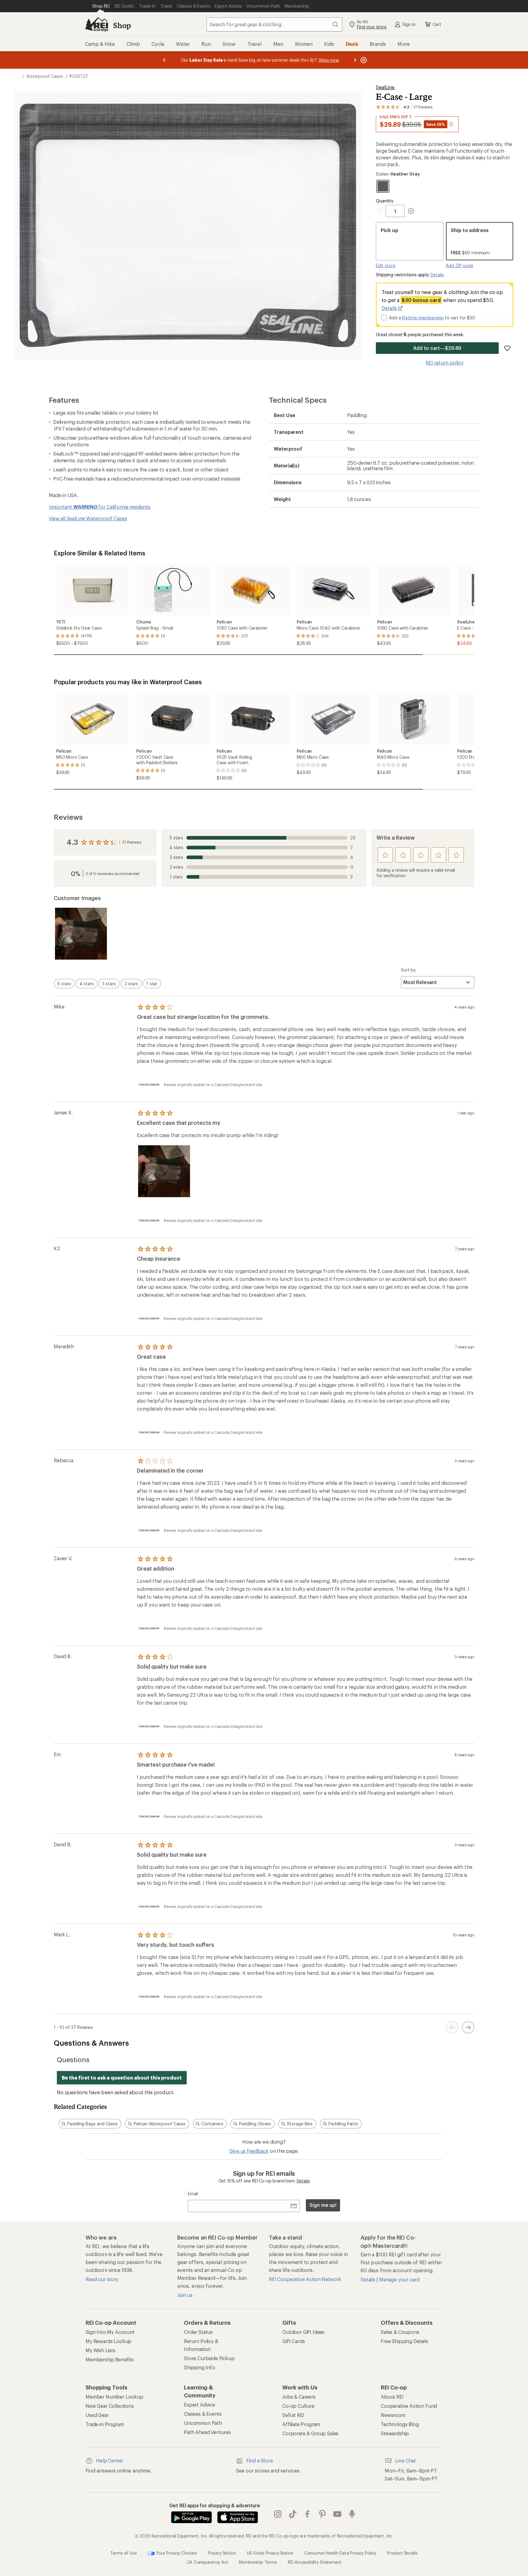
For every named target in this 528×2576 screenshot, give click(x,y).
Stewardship (395, 2433)
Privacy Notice (222, 2553)
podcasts (352, 2514)
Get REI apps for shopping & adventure (215, 2505)
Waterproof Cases (44, 76)
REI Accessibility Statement (315, 2562)
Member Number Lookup (114, 2397)
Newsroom (393, 2415)
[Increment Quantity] (411, 211)
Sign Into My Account (110, 2332)
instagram (278, 2514)
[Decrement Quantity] (381, 211)
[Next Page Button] (468, 2027)
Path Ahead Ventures (207, 2432)
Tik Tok (293, 2514)
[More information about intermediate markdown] (451, 124)
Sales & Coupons (400, 2332)
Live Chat (405, 2460)
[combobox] (274, 24)
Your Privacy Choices (176, 2553)
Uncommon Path (203, 2423)
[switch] (64, 984)
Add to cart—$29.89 (437, 348)
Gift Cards (293, 2341)
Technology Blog (400, 2424)
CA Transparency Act (207, 2562)
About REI (392, 2397)
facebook (308, 2514)
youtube (337, 2514)
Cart (437, 24)
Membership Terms (258, 2562)
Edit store (386, 265)
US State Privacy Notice (270, 2553)
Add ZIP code (460, 265)
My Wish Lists (101, 2350)
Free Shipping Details (404, 2341)
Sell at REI (293, 2415)
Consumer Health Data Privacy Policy (340, 2553)
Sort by (408, 970)
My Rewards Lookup (108, 2341)
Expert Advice (200, 2405)
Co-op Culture (298, 2406)
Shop (122, 25)
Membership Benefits (110, 2359)
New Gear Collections (110, 2406)
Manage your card (399, 2279)
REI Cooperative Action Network (305, 2279)
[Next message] (355, 60)
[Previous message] (164, 60)
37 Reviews (132, 842)
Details (437, 275)
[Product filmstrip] (264, 934)
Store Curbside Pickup (209, 2358)
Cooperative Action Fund (409, 2406)
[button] (188, 226)
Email (193, 2194)
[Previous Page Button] (452, 2027)
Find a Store (260, 2460)
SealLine (386, 87)
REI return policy (445, 363)
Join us (185, 2295)
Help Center (110, 2460)
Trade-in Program (105, 2424)
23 (262, 838)
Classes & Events (203, 2414)
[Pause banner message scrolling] (363, 60)
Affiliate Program (301, 2424)
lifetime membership (423, 318)
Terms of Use (123, 2553)
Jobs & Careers (299, 2397)
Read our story (102, 2279)
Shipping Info (200, 2367)
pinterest (323, 2514)
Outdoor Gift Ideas (303, 2332)
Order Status (198, 2332)
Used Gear (97, 2415)
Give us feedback (249, 2151)
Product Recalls (402, 2553)
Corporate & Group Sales (310, 2433)
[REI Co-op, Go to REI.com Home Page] (97, 24)
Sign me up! (323, 2205)
